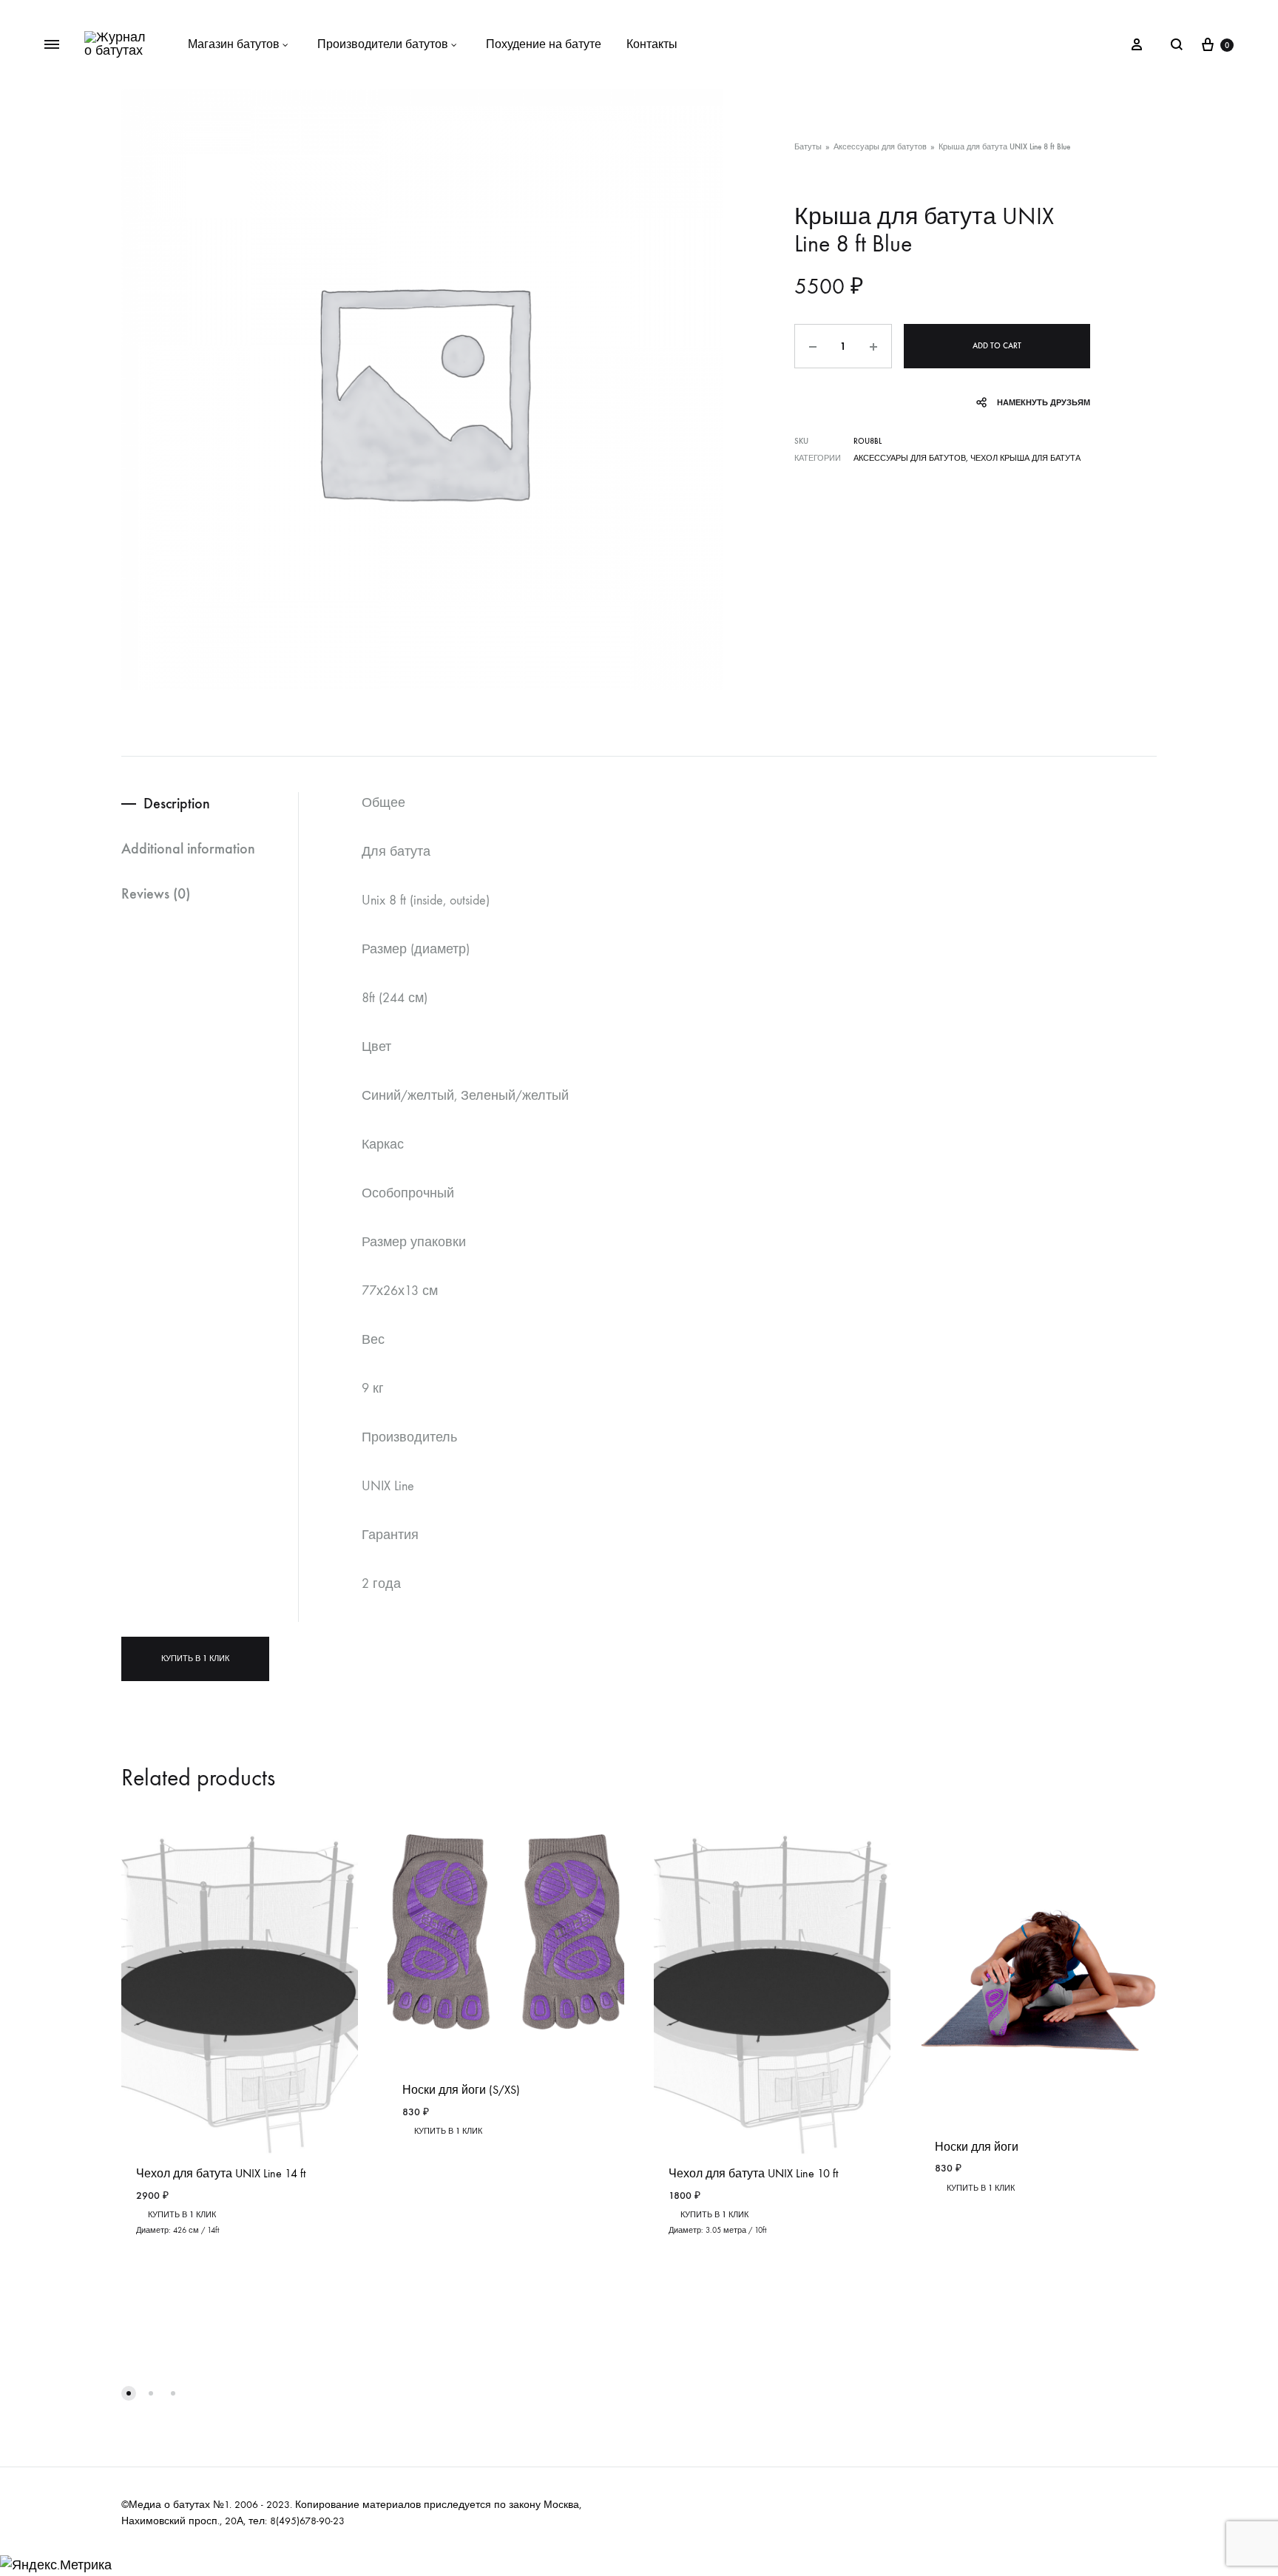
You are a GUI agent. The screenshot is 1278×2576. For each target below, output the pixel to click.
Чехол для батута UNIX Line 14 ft (221, 2173)
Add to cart (997, 346)
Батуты (808, 147)
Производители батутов (383, 44)
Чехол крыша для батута (1025, 458)
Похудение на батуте (544, 44)
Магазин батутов (234, 44)
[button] (129, 2393)
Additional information (188, 848)
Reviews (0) (156, 893)
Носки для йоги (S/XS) (461, 2090)
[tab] (210, 804)
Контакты (652, 44)
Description (177, 803)
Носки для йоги (977, 2147)
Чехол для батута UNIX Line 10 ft (753, 2173)
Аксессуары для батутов (880, 147)
